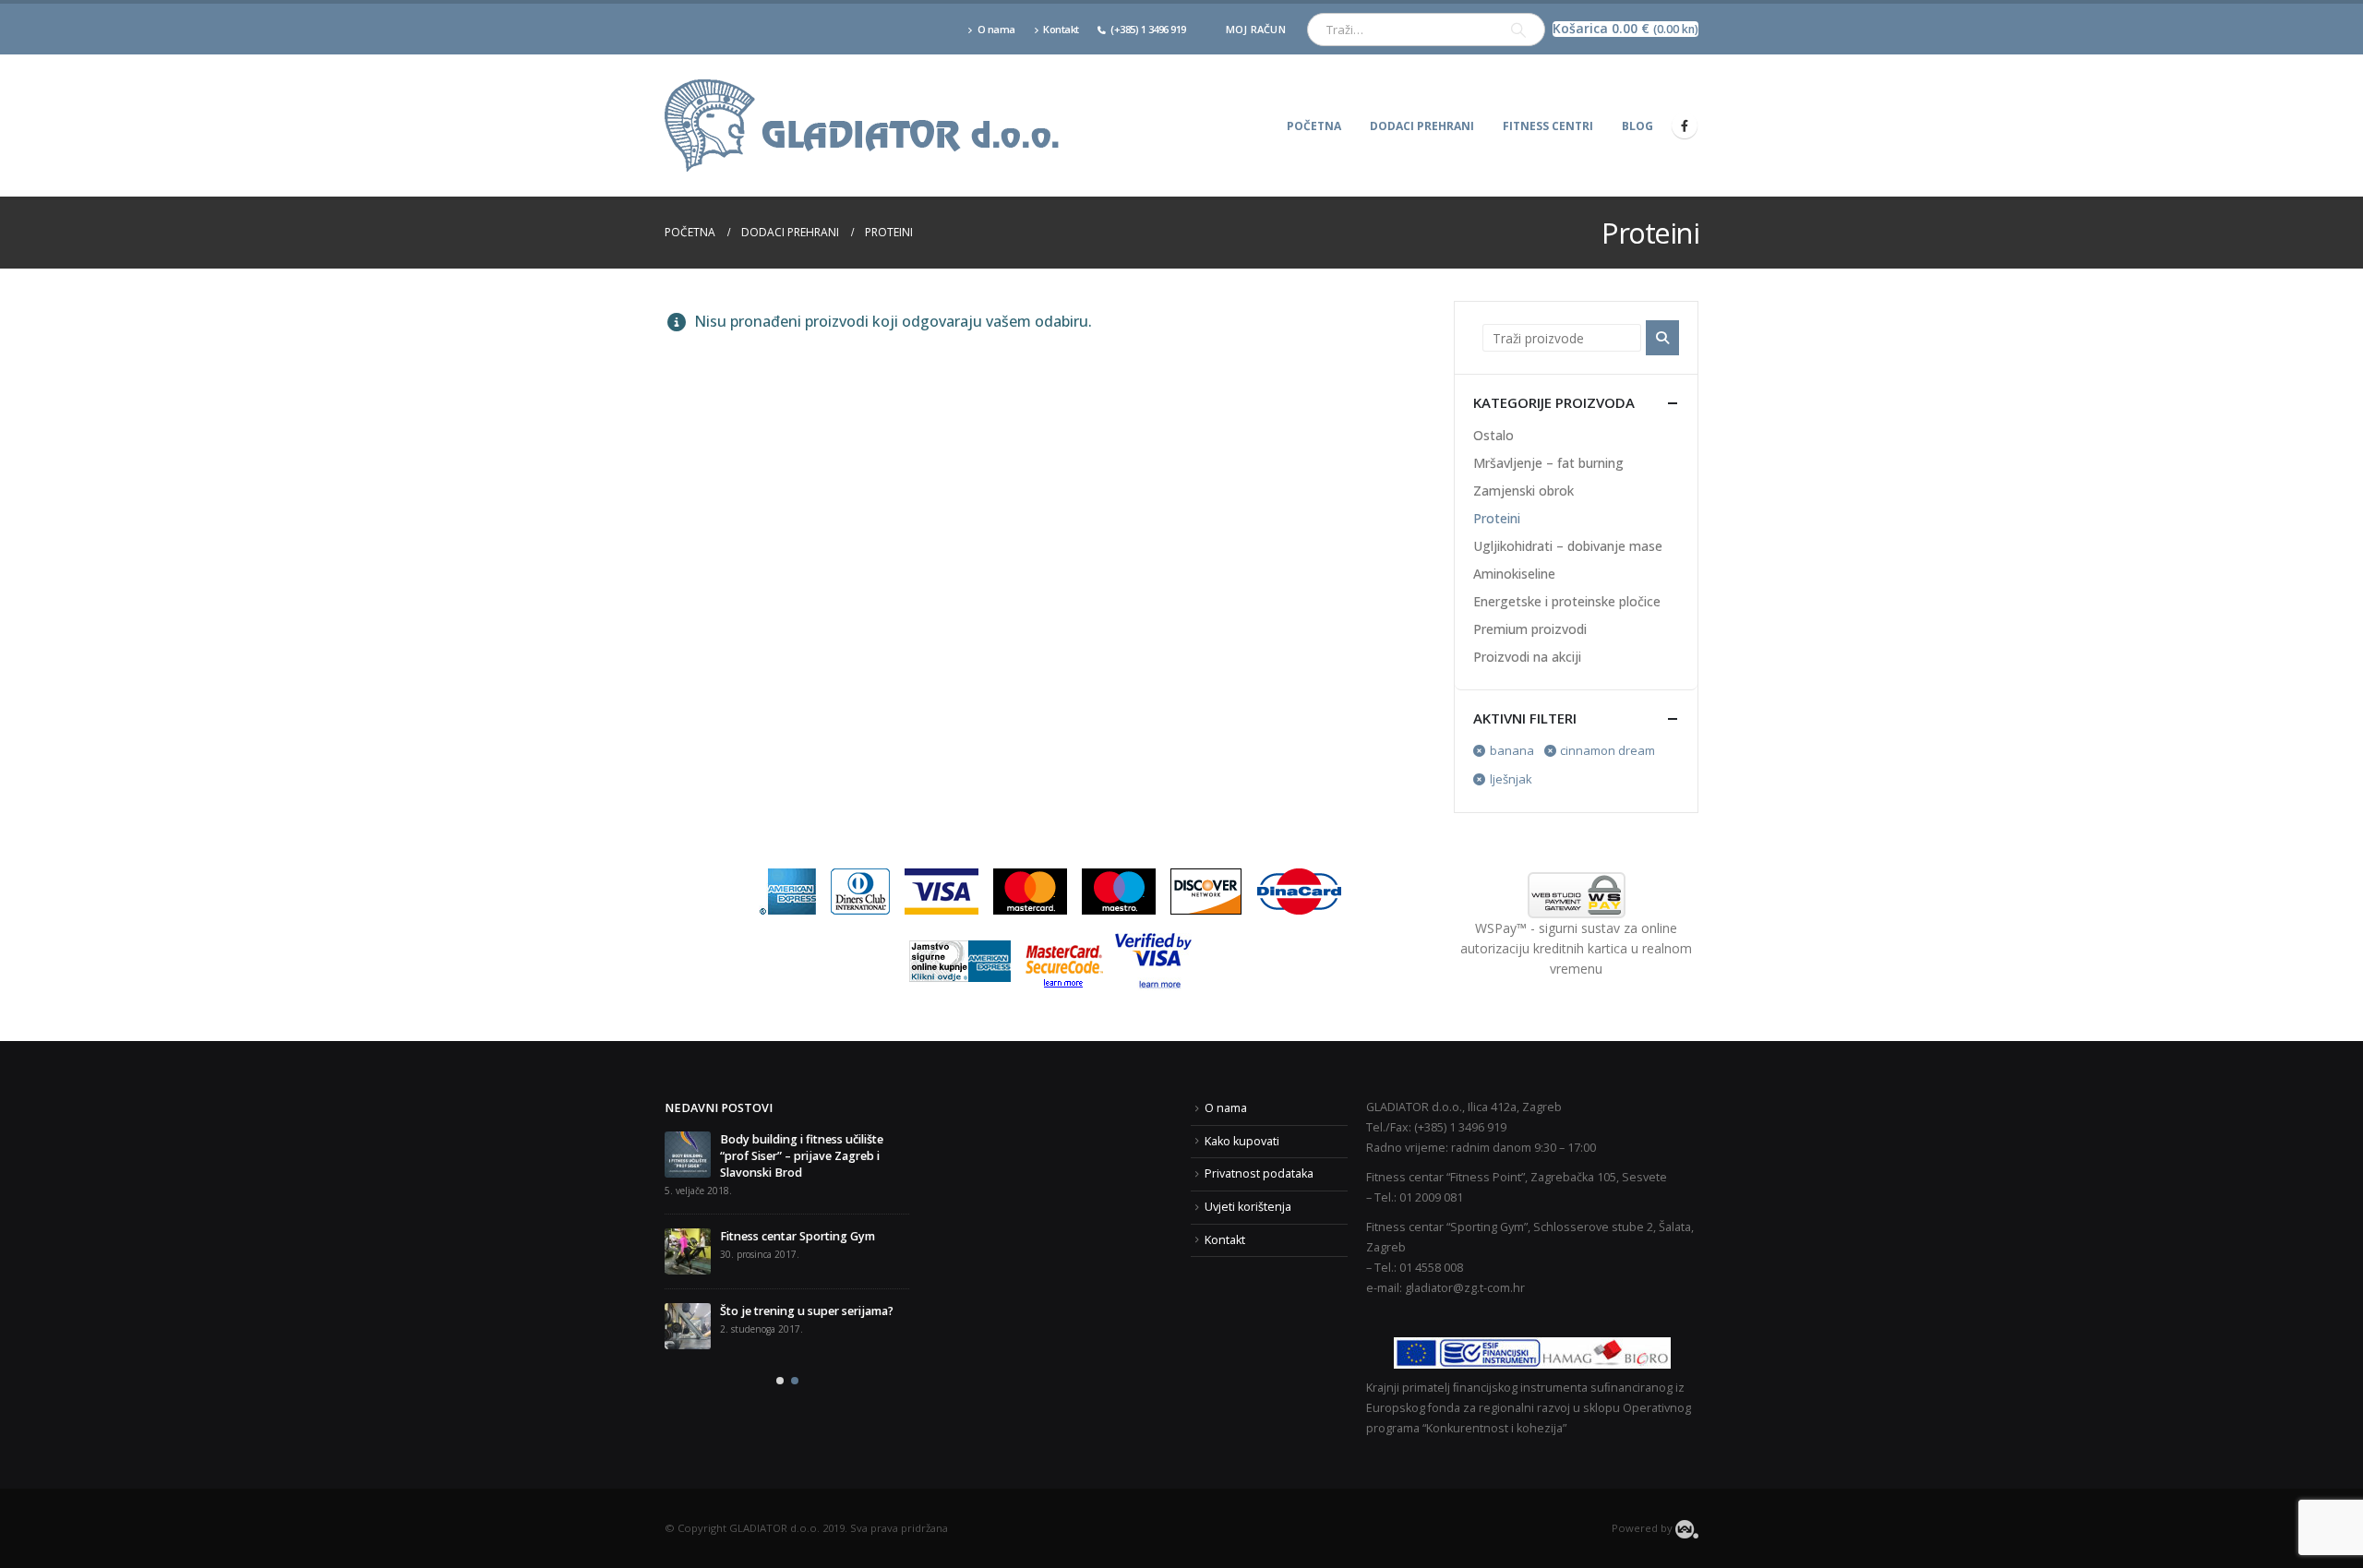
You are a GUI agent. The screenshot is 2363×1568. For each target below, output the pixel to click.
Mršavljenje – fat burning (1548, 463)
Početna (1314, 126)
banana (1512, 750)
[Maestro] (1119, 890)
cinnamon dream (1607, 750)
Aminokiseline (1514, 574)
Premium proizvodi (1530, 629)
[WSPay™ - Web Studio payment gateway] (1576, 895)
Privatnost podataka (1259, 1173)
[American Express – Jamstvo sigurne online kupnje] (960, 960)
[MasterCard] (1030, 890)
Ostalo (1493, 435)
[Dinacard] (1299, 890)
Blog (1637, 126)
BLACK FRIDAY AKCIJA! (726, 1139)
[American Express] (787, 890)
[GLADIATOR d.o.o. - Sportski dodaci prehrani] (863, 126)
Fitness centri (1548, 126)
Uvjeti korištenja (1248, 1207)
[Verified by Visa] (1153, 960)
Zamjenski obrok (1523, 491)
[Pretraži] (1518, 30)
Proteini (1497, 518)
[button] (780, 1353)
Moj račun (1256, 29)
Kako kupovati (1242, 1141)
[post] (688, 1218)
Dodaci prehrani (1422, 126)
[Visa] (942, 890)
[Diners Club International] (860, 890)
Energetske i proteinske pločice (1567, 601)
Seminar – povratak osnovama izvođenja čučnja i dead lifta (803, 1286)
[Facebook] (1685, 126)
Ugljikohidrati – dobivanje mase (1568, 546)
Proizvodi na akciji (1527, 657)
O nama (996, 29)
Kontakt (1061, 29)
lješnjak (1511, 779)
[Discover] (1206, 890)
